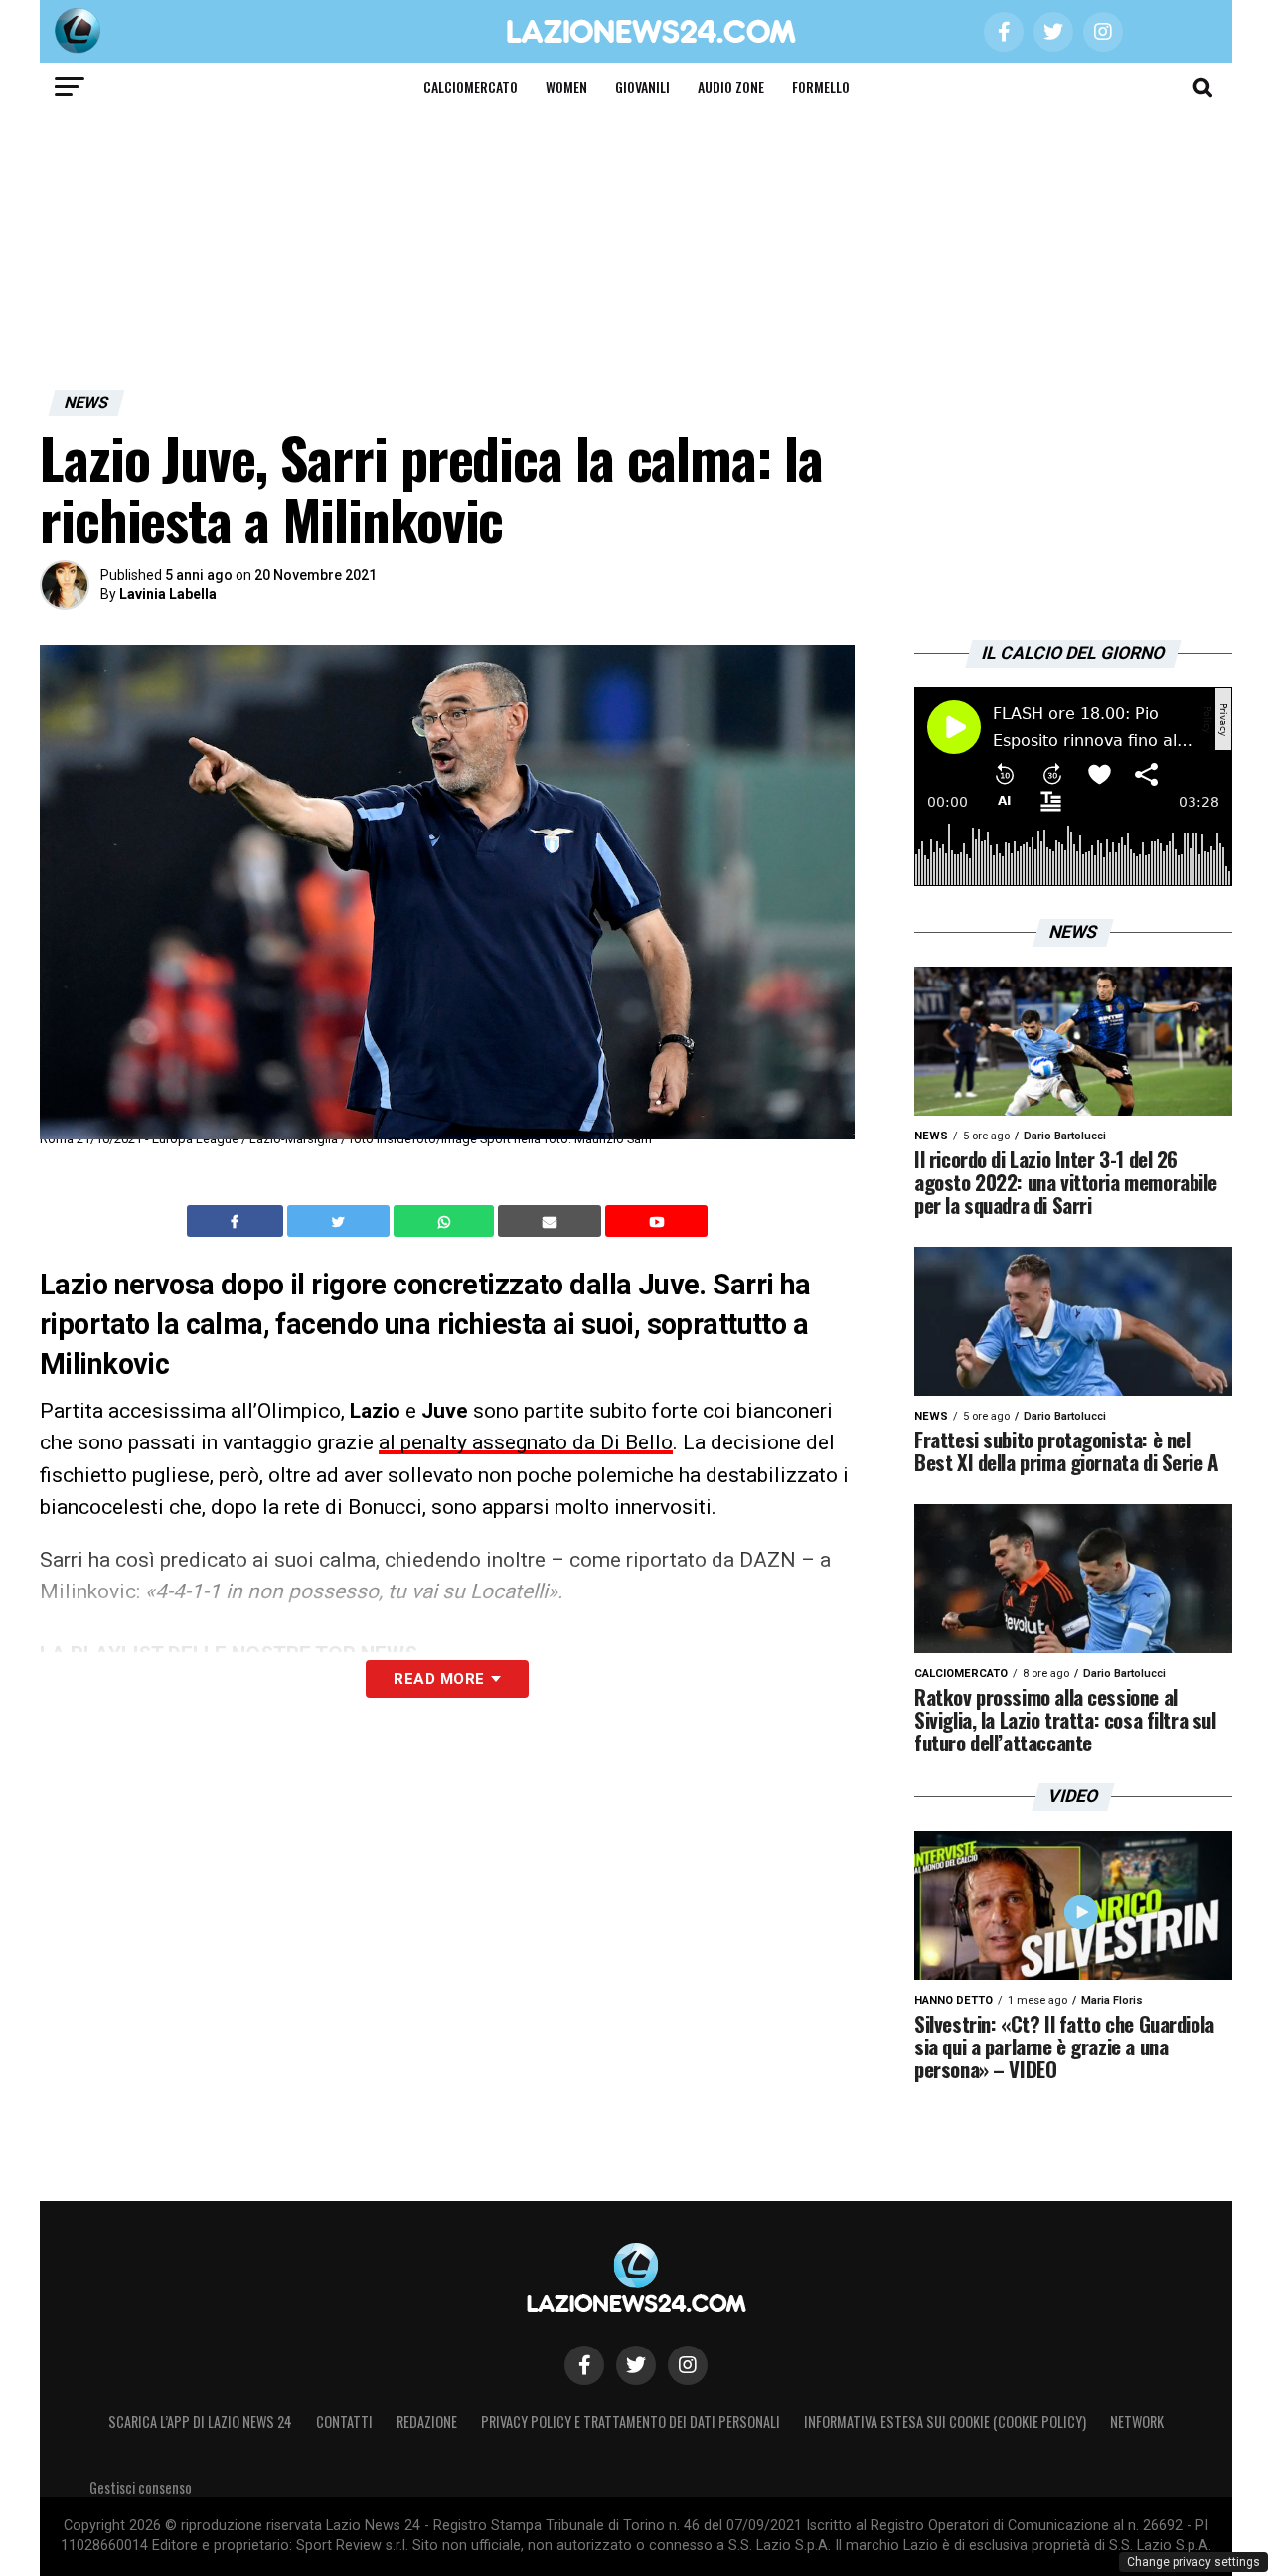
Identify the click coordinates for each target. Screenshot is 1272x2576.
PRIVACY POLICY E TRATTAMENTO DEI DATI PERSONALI (631, 2422)
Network (1137, 2422)
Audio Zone (731, 87)
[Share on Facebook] (238, 1221)
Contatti (344, 2422)
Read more (439, 1679)
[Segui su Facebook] (584, 2365)
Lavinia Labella (168, 594)
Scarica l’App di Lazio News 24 (200, 2422)
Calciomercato (471, 87)
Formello (821, 87)
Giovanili (642, 87)
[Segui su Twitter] (636, 2365)
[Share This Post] (446, 1221)
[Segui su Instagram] (688, 2365)
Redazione (427, 2422)
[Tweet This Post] (340, 1221)
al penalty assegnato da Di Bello (526, 1442)
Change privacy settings (1193, 2562)
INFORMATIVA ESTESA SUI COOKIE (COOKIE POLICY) (945, 2422)
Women (566, 87)
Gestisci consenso (141, 2487)
